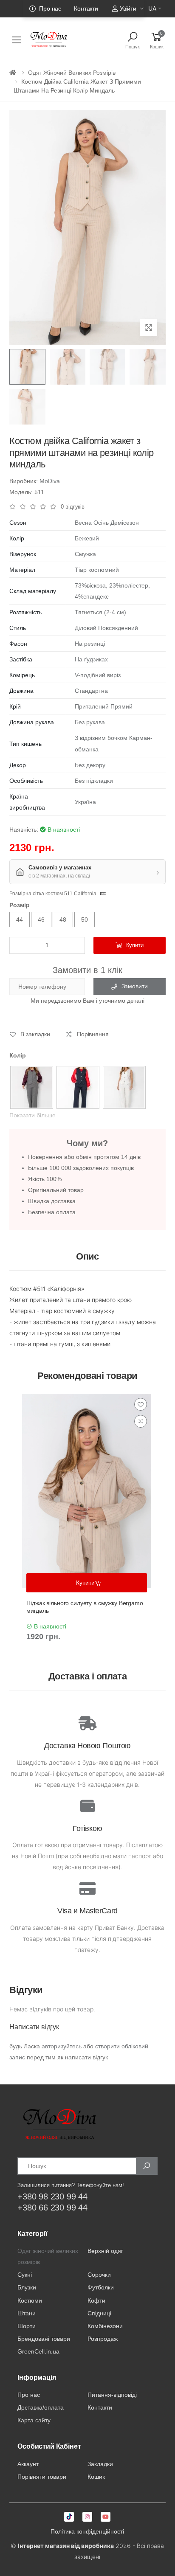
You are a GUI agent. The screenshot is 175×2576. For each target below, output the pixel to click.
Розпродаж (103, 2339)
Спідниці (99, 2313)
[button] (157, 40)
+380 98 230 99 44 (52, 2196)
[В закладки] (141, 1404)
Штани (27, 2313)
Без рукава (90, 722)
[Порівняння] (141, 1421)
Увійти (128, 8)
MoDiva (50, 481)
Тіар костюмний (97, 570)
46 (41, 920)
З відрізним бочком (101, 738)
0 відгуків (73, 507)
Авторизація (121, 23)
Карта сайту (34, 2420)
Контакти (86, 8)
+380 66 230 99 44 (52, 2208)
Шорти (27, 2326)
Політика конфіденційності (87, 2531)
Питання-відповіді (112, 2395)
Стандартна (91, 691)
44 (20, 920)
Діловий (86, 628)
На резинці (90, 644)
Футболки (101, 2287)
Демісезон (125, 523)
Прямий (121, 706)
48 (63, 920)
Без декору (90, 765)
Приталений (92, 706)
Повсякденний (118, 628)
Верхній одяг (105, 2251)
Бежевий (87, 538)
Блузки (27, 2287)
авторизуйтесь (62, 2046)
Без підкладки (94, 781)
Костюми (30, 2300)
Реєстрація (77, 23)
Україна (85, 802)
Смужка (85, 554)
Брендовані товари (44, 2339)
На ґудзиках (91, 659)
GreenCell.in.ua (38, 2351)
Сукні (25, 2275)
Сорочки (99, 2275)
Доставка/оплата (41, 2407)
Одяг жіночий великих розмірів (72, 73)
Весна (83, 523)
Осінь (101, 523)
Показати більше (32, 1115)
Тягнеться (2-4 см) (100, 612)
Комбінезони (105, 2326)
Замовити (135, 986)
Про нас (50, 8)
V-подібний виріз (98, 675)
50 (85, 920)
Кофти (96, 2300)
